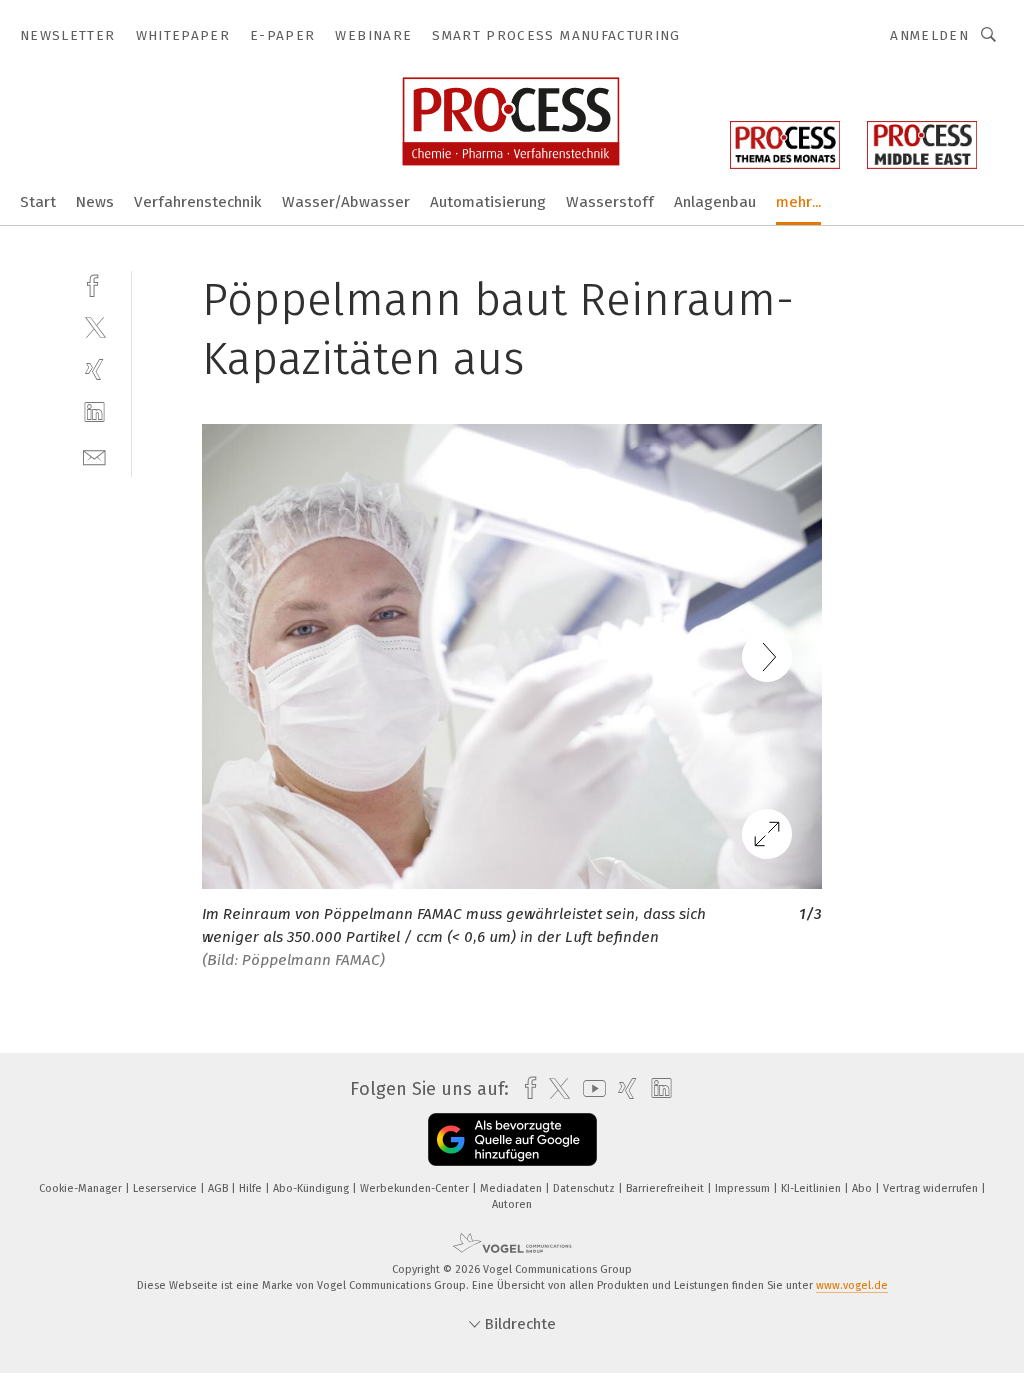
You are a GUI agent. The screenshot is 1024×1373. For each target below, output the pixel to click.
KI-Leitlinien (812, 1188)
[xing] (94, 369)
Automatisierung (488, 202)
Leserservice (166, 1188)
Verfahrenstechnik (198, 202)
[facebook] (94, 283)
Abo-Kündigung (312, 1188)
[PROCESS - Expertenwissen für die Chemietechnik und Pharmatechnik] (38, 200)
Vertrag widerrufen (932, 1188)
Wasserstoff (610, 202)
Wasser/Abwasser (346, 202)
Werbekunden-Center (416, 1188)
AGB (219, 1188)
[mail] (94, 455)
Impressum (744, 1188)
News (95, 202)
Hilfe (252, 1188)
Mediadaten (512, 1188)
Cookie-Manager (82, 1188)
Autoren (512, 1204)
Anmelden (929, 35)
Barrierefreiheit (666, 1188)
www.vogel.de (852, 1285)
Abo (863, 1188)
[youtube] (589, 1088)
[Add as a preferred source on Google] (512, 1139)
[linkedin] (94, 412)
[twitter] (94, 326)
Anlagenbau (715, 202)
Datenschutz (585, 1188)
